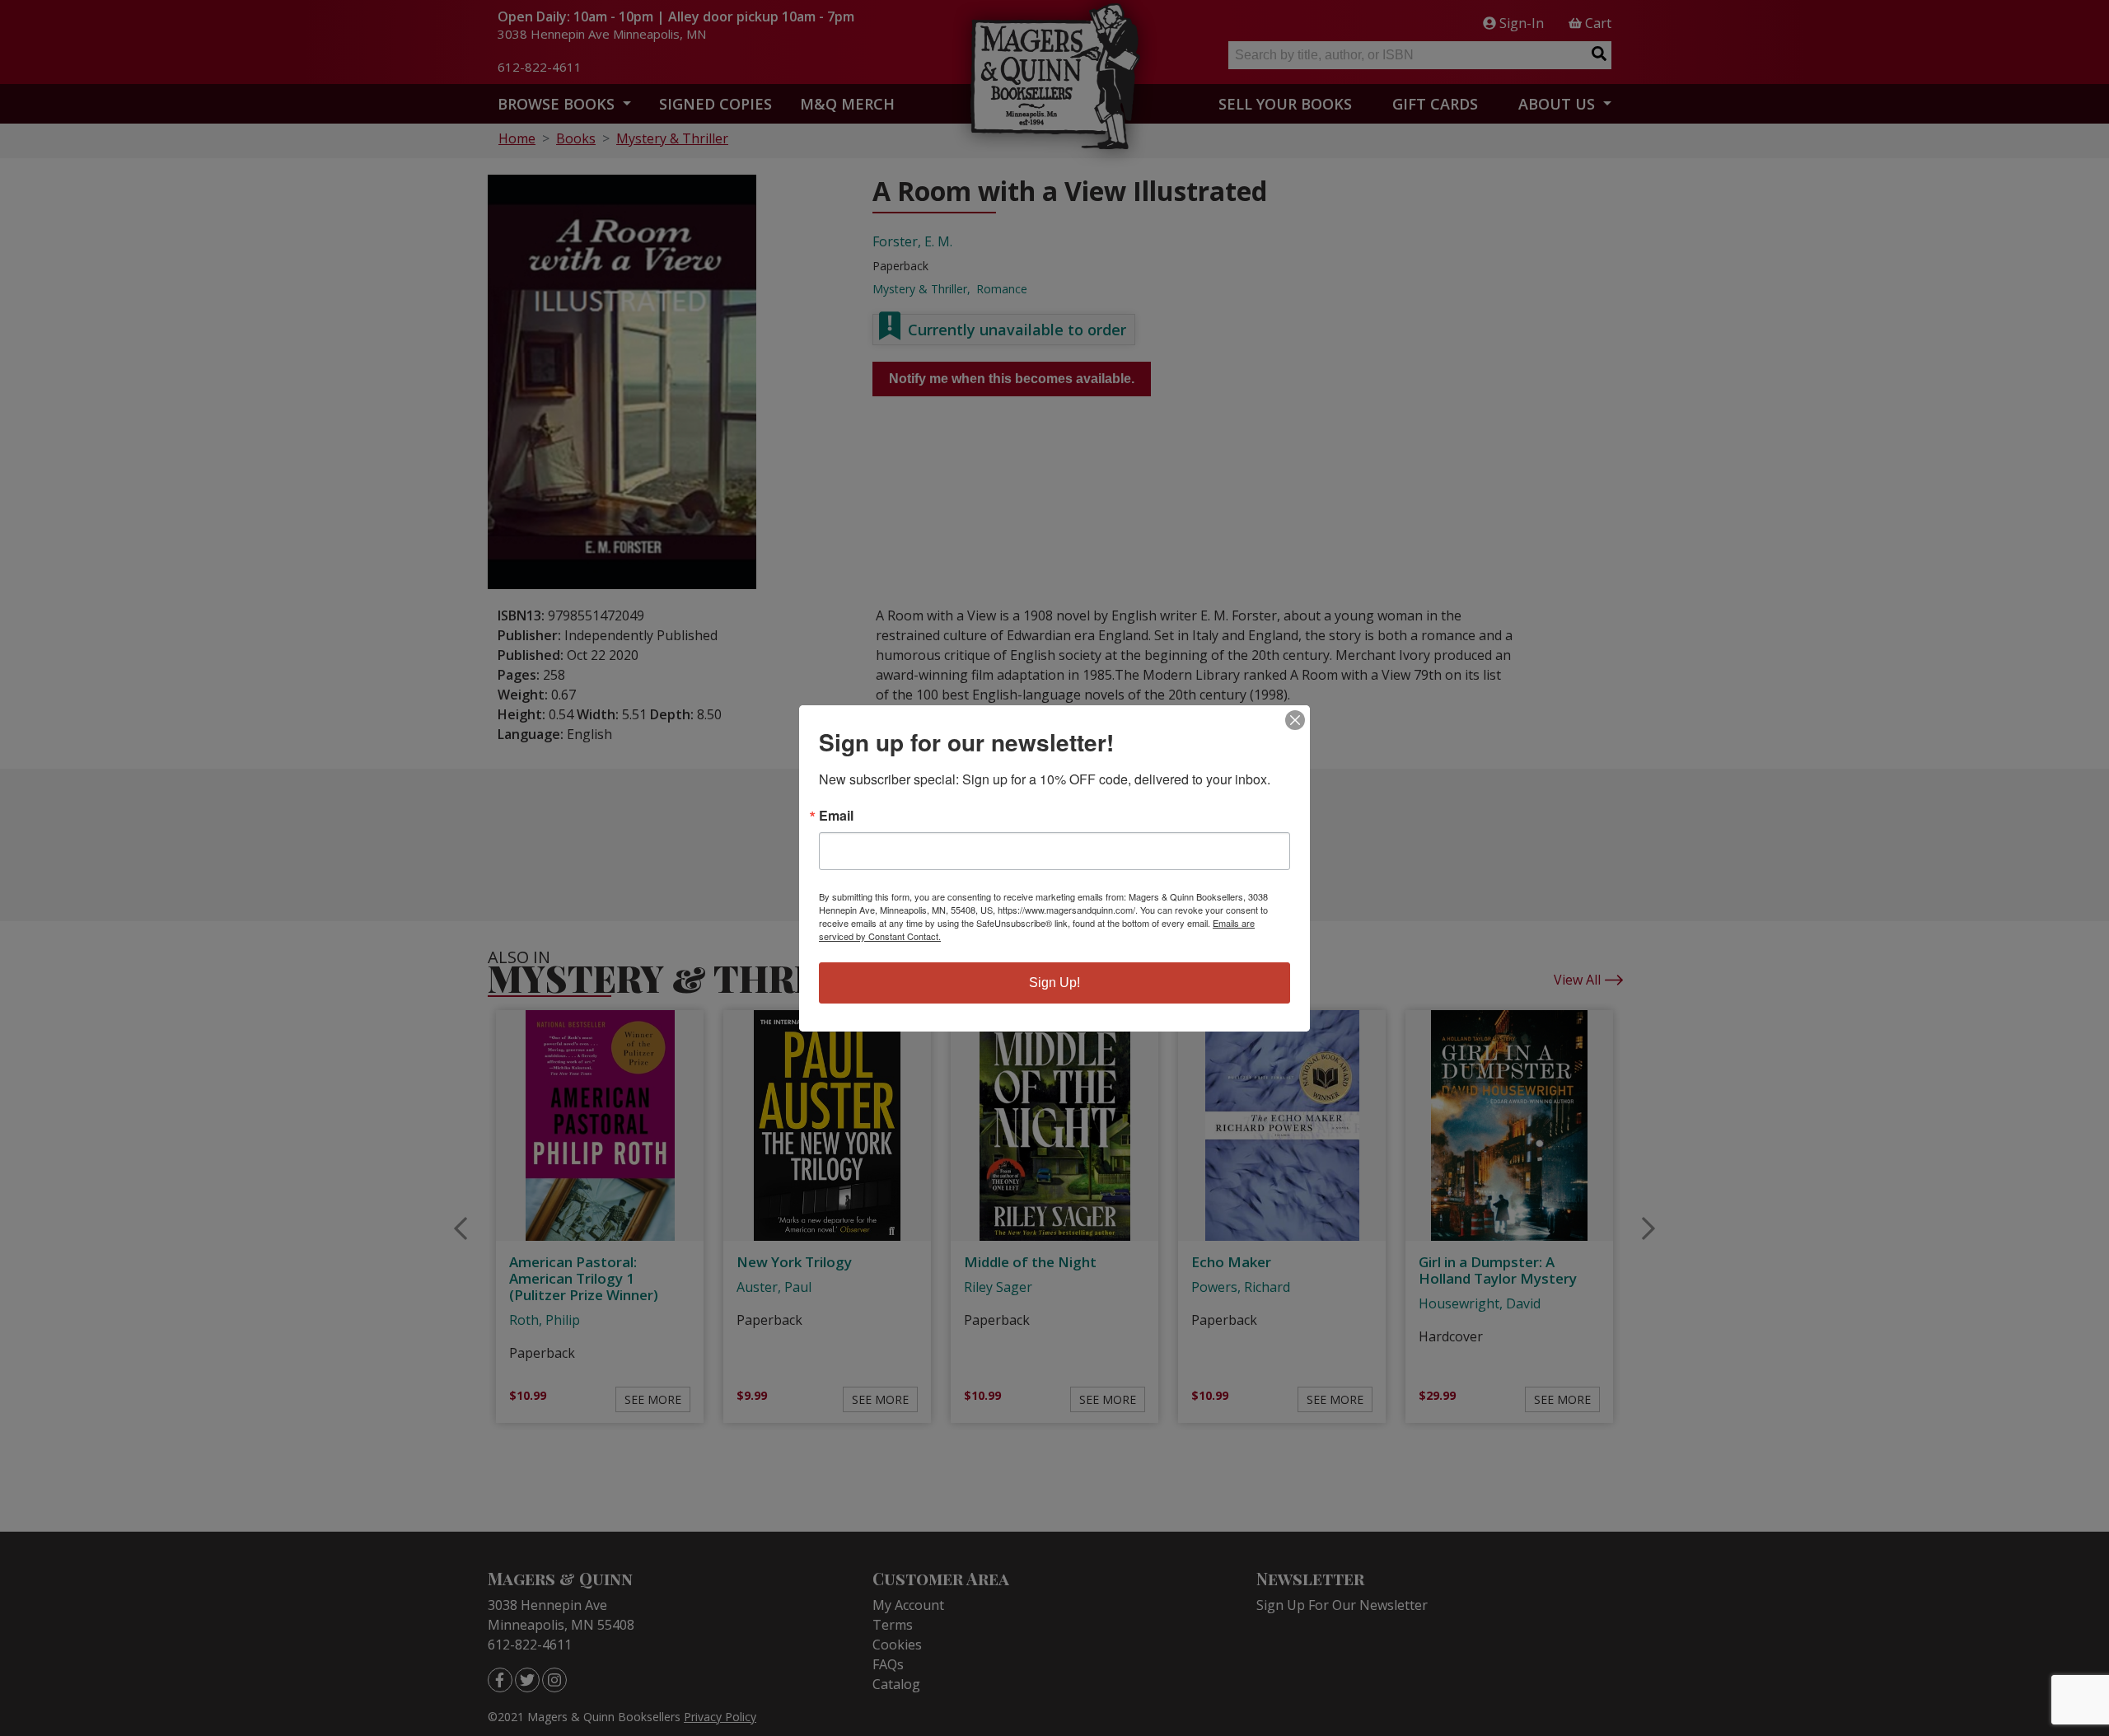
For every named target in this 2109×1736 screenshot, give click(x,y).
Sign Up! (1054, 983)
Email (836, 816)
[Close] (1295, 720)
